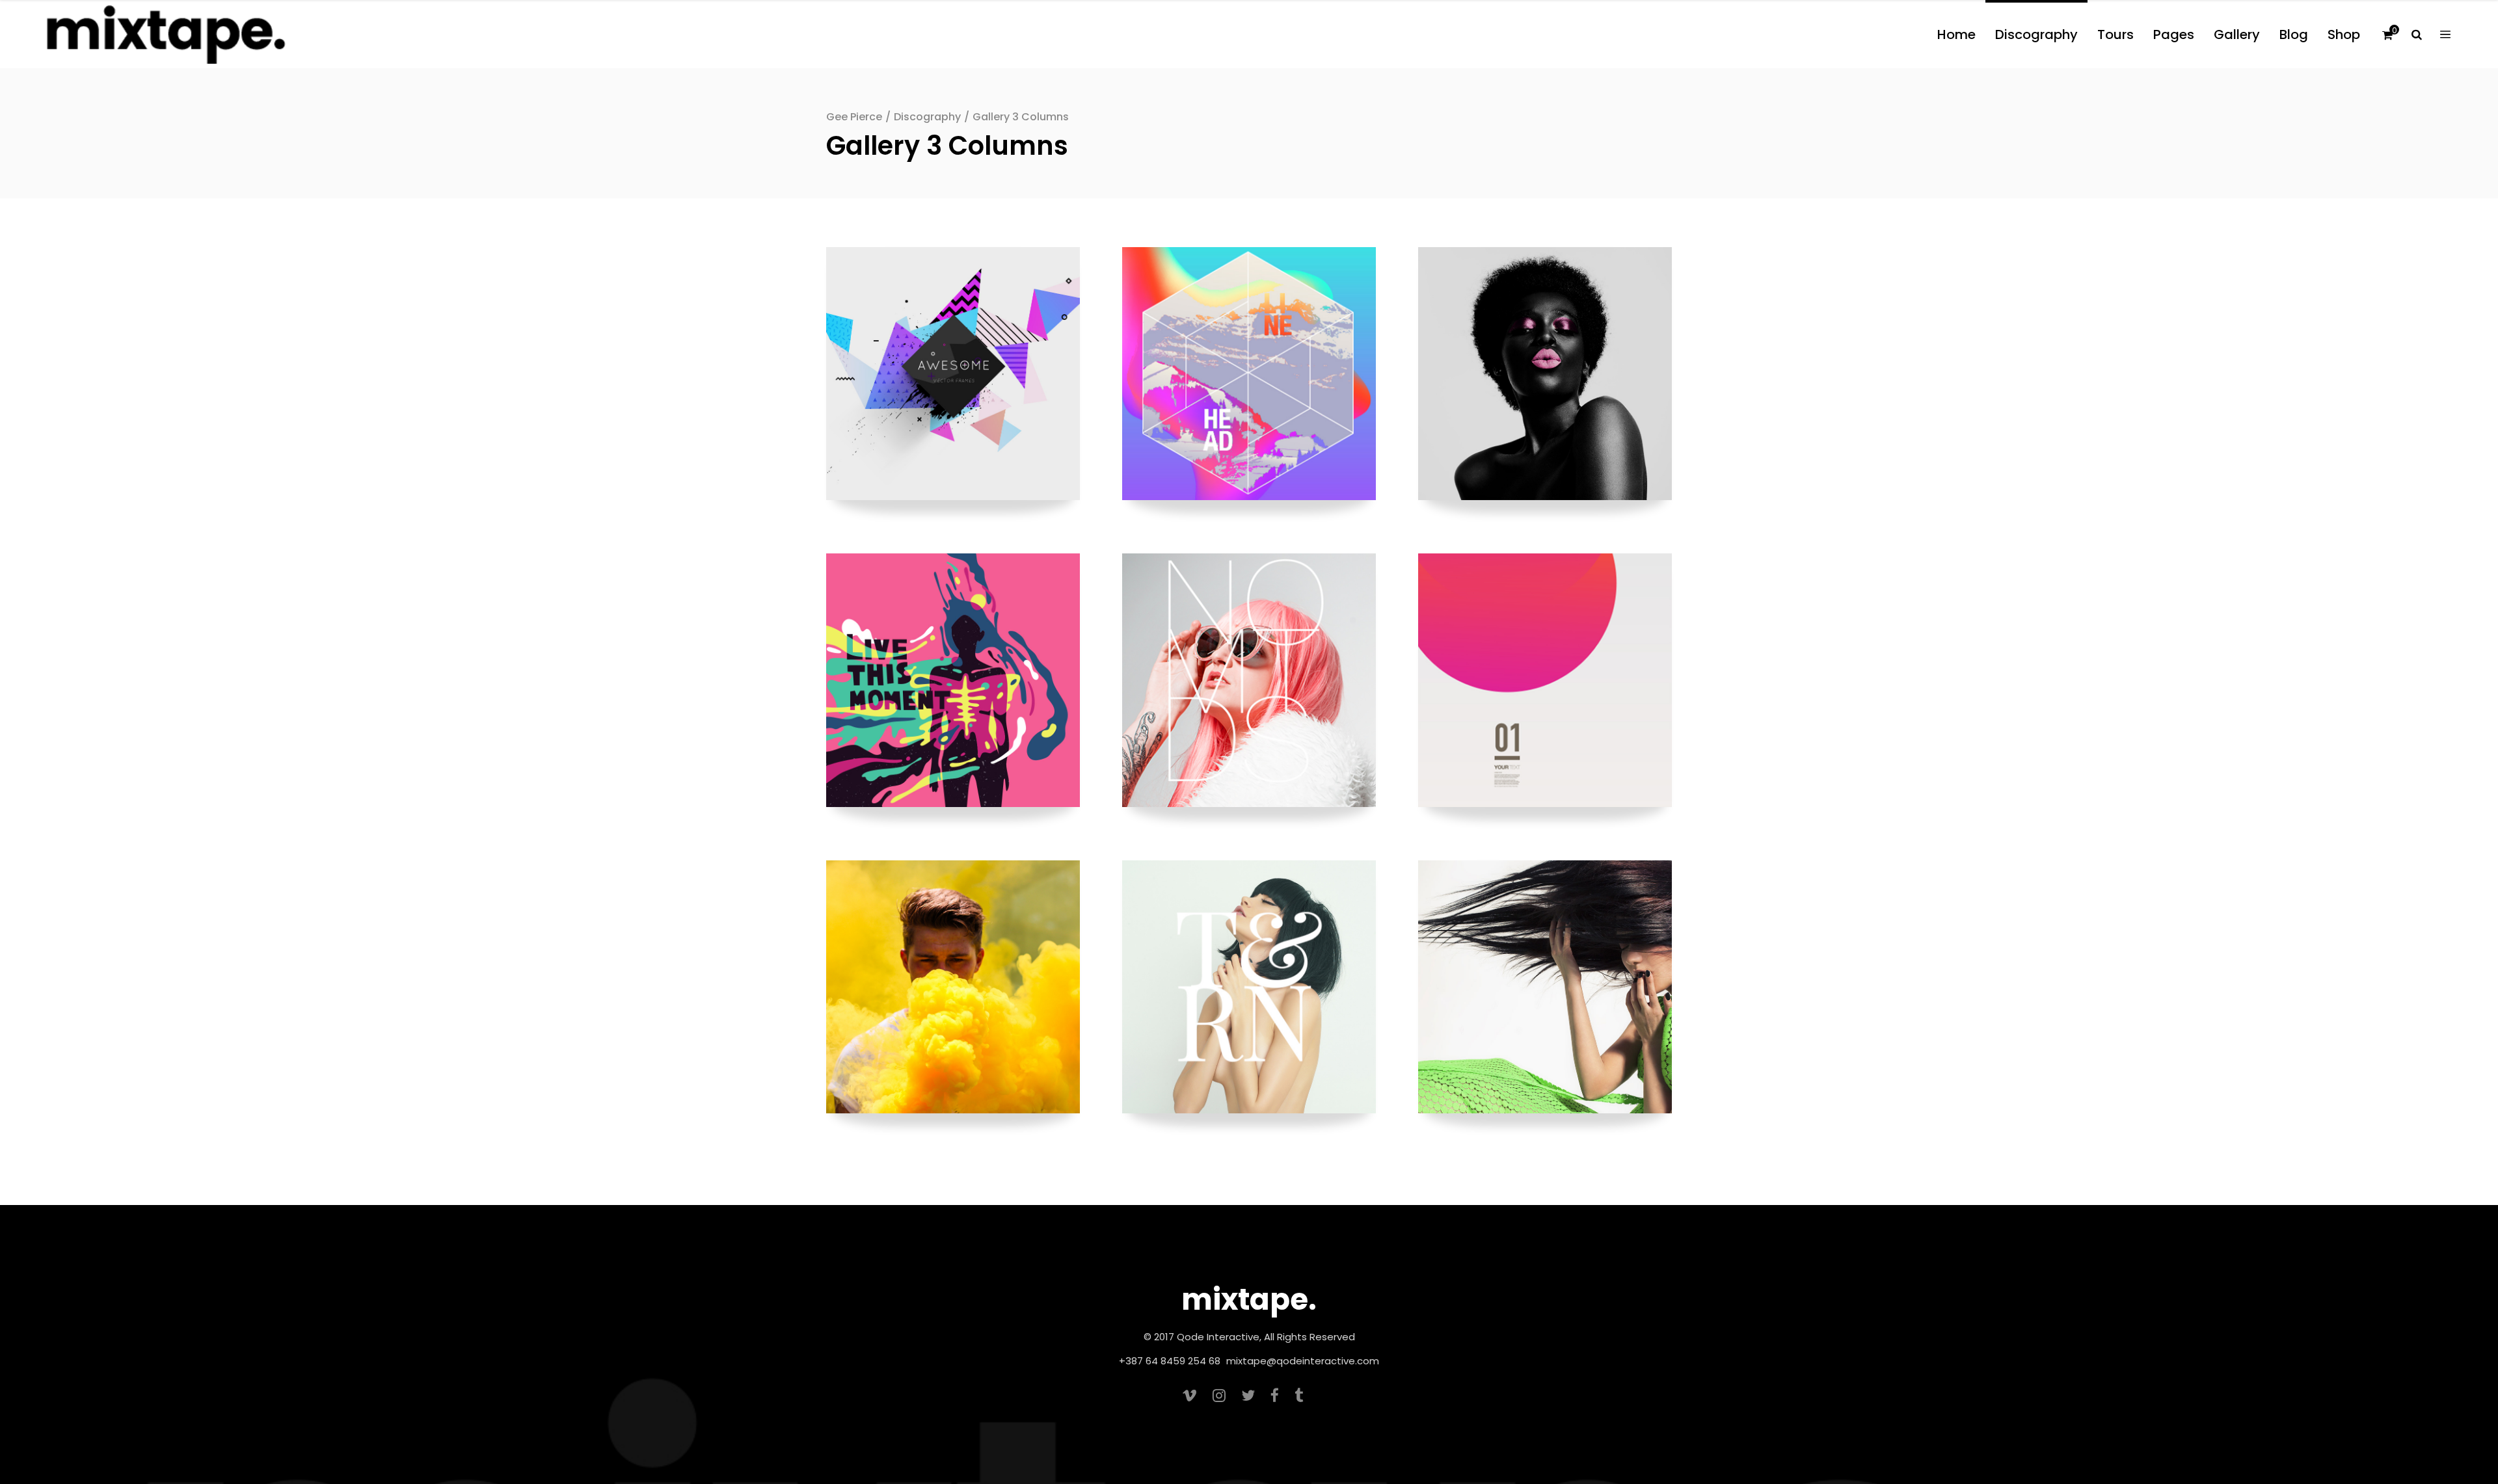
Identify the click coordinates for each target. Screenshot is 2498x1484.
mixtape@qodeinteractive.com (1303, 1361)
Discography (927, 117)
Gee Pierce (854, 117)
